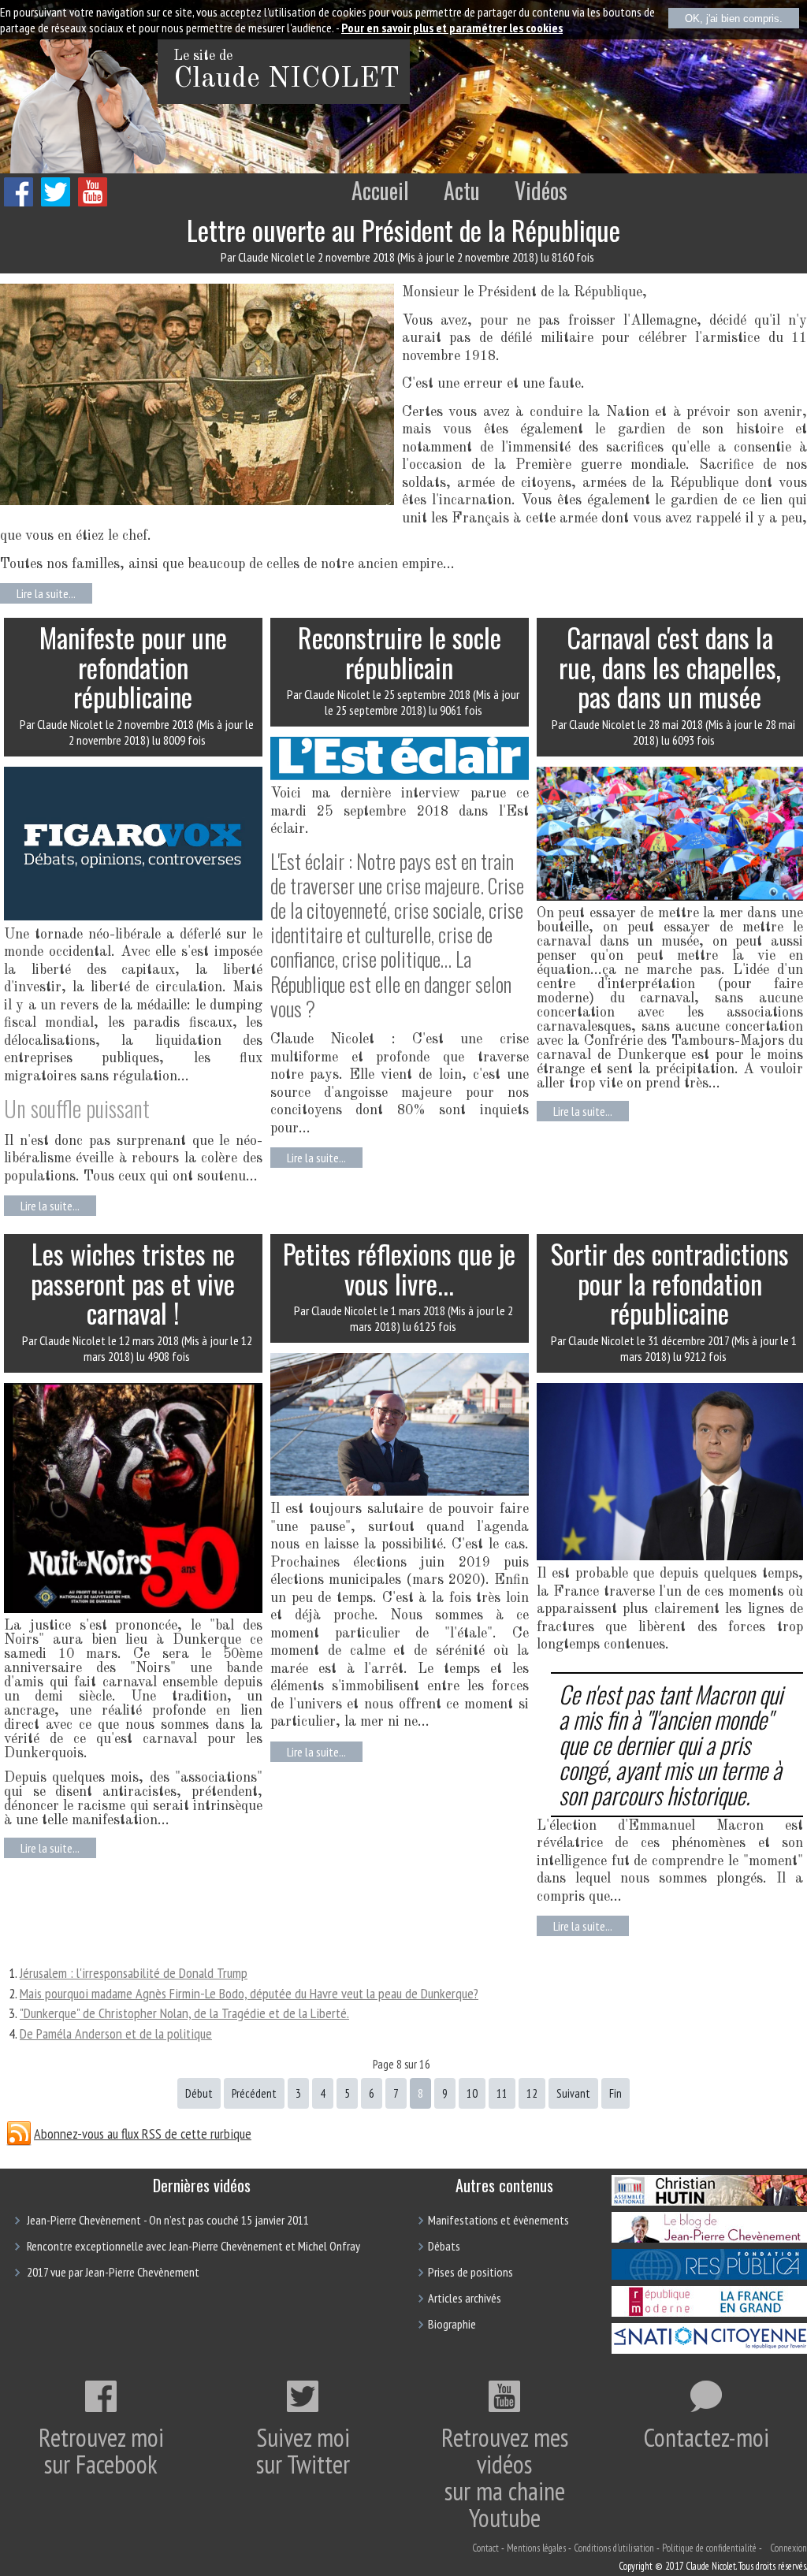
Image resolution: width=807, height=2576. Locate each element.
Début (199, 2093)
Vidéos (541, 190)
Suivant (573, 2093)
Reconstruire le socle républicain (400, 652)
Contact (485, 2548)
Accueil (380, 190)
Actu (462, 190)
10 (472, 2093)
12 (532, 2093)
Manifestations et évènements (498, 2220)
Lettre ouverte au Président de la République (403, 230)
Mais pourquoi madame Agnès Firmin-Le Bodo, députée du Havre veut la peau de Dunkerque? (249, 1993)
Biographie (452, 2324)
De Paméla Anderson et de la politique (116, 2033)
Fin (615, 2093)
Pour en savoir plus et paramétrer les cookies (452, 28)
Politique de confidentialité (709, 2548)
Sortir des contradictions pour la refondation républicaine (670, 1283)
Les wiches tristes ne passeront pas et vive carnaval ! (133, 1283)
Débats (444, 2246)
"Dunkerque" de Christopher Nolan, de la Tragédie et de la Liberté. (184, 2013)
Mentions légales (536, 2548)
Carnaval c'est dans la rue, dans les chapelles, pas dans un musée (670, 667)
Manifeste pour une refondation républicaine (133, 667)
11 (502, 2093)
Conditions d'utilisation (614, 2548)
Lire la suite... (46, 593)
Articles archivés (465, 2298)
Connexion (788, 2548)
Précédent (254, 2093)
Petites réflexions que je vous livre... (399, 1268)
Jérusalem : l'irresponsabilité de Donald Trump (134, 1973)
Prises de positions (470, 2272)
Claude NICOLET (286, 80)
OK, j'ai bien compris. (734, 19)
